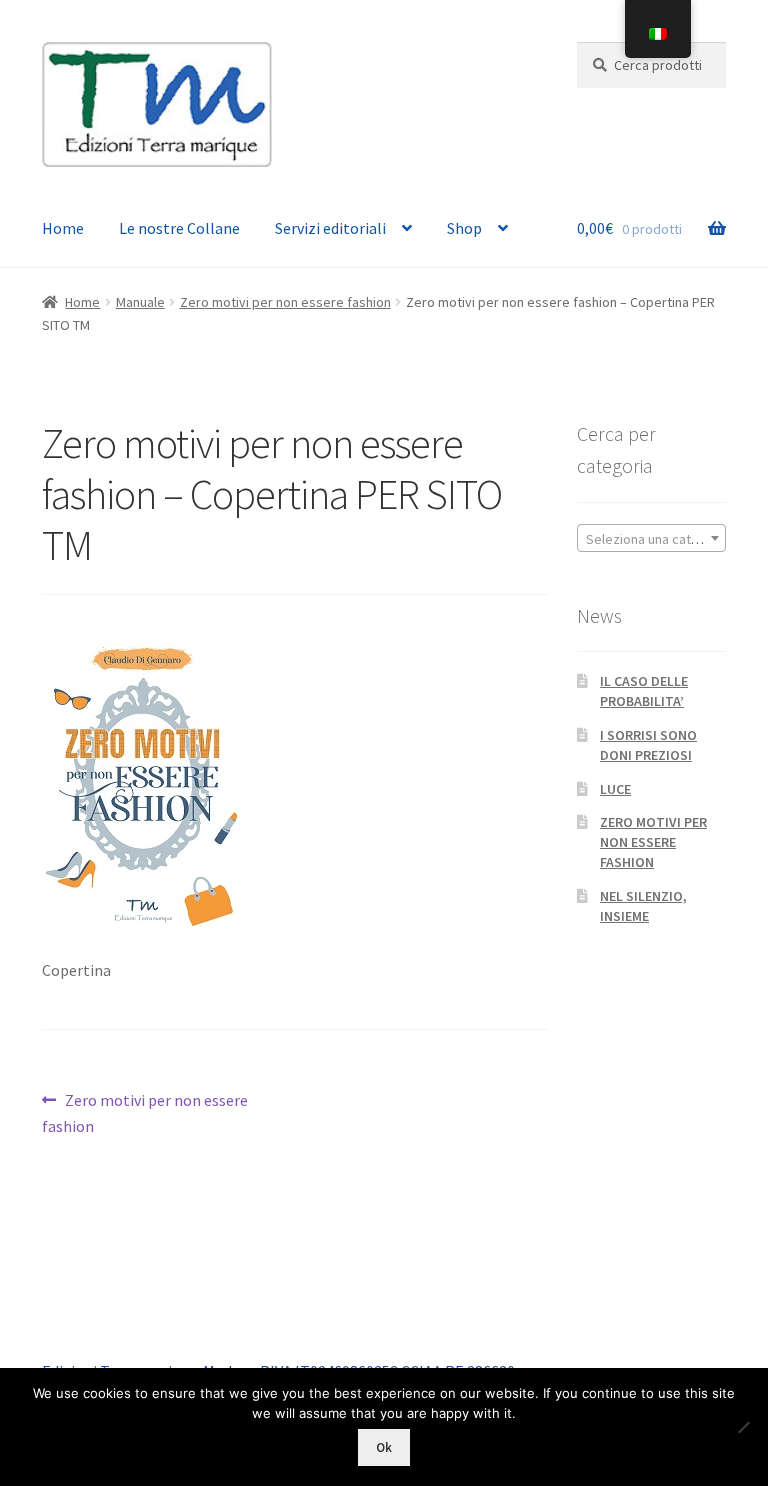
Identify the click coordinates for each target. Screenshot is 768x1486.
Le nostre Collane (179, 228)
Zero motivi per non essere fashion (285, 302)
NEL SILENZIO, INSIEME (643, 906)
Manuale (140, 302)
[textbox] (651, 539)
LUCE (615, 789)
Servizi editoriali (330, 228)
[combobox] (651, 538)
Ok (384, 1447)
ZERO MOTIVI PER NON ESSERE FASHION (653, 842)
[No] (743, 1427)
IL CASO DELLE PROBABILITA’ (644, 691)
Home (63, 228)
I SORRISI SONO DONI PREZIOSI (648, 745)
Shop (464, 228)
